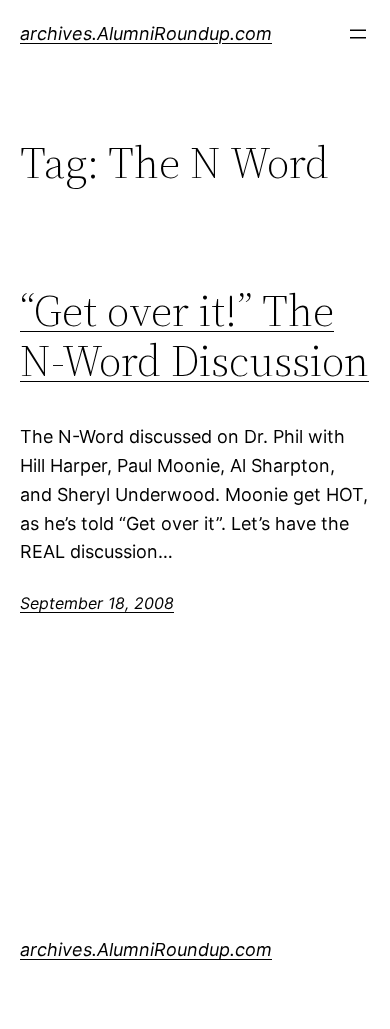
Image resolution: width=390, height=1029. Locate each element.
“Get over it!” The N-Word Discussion (194, 336)
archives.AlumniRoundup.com (146, 33)
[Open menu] (358, 34)
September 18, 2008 (97, 603)
